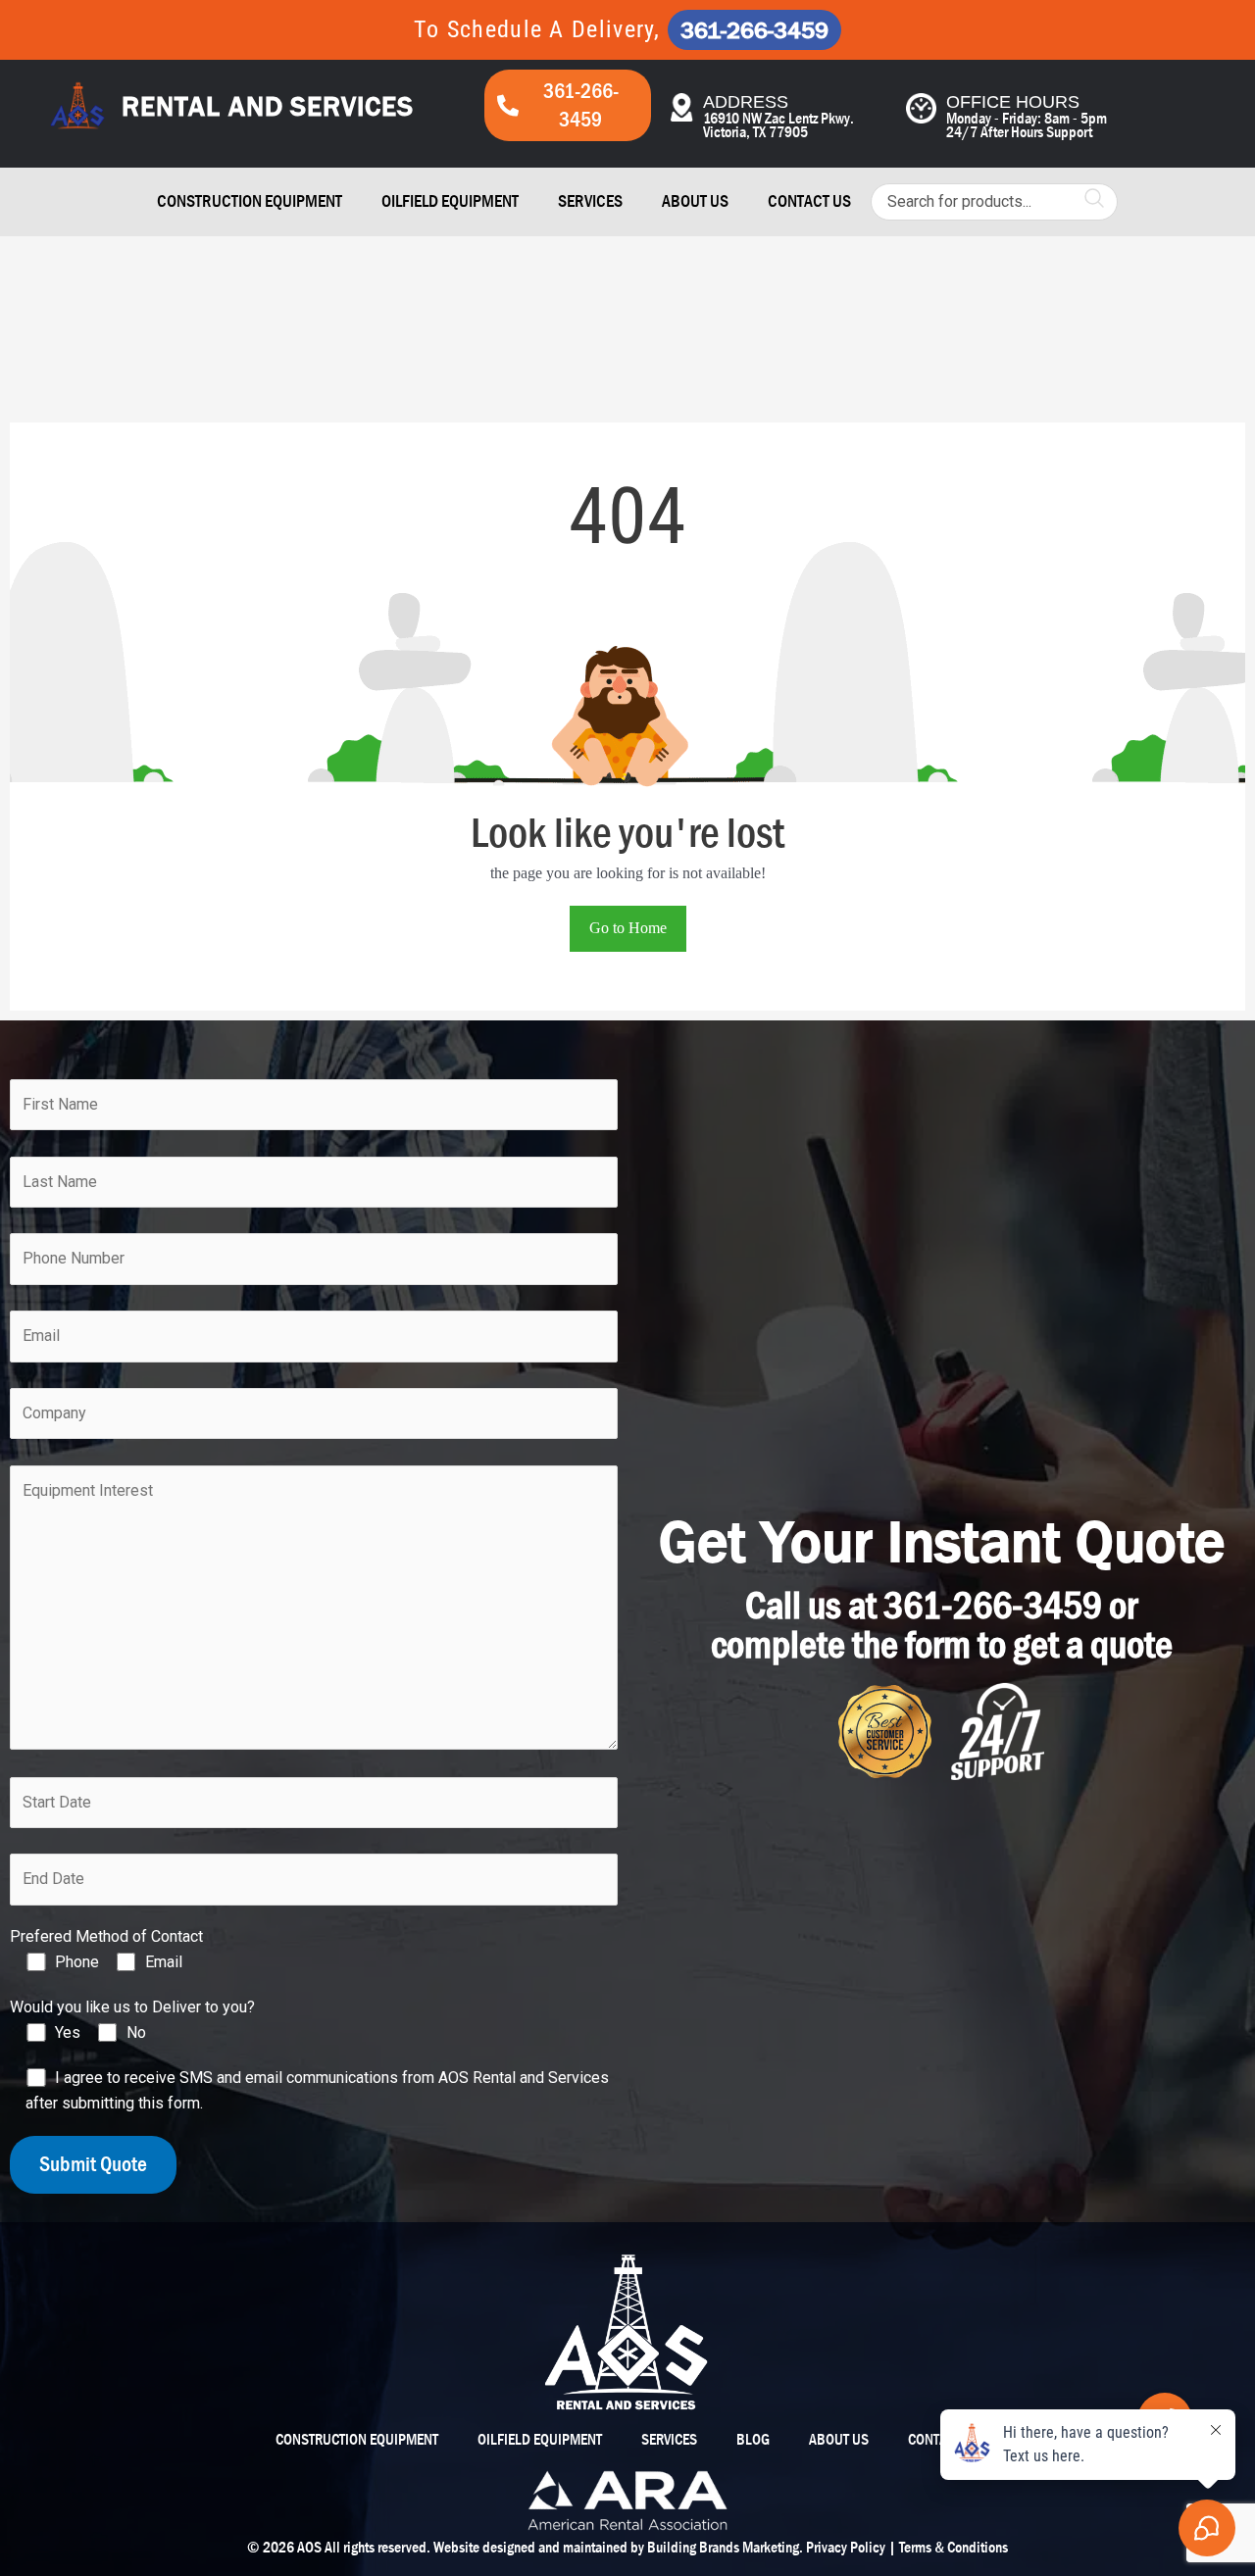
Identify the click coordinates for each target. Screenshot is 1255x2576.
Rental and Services (267, 106)
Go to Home (628, 928)
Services (590, 201)
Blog (753, 2439)
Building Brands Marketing (723, 2547)
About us (695, 201)
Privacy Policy (846, 2547)
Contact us (809, 201)
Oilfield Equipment (450, 201)
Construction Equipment (250, 201)
